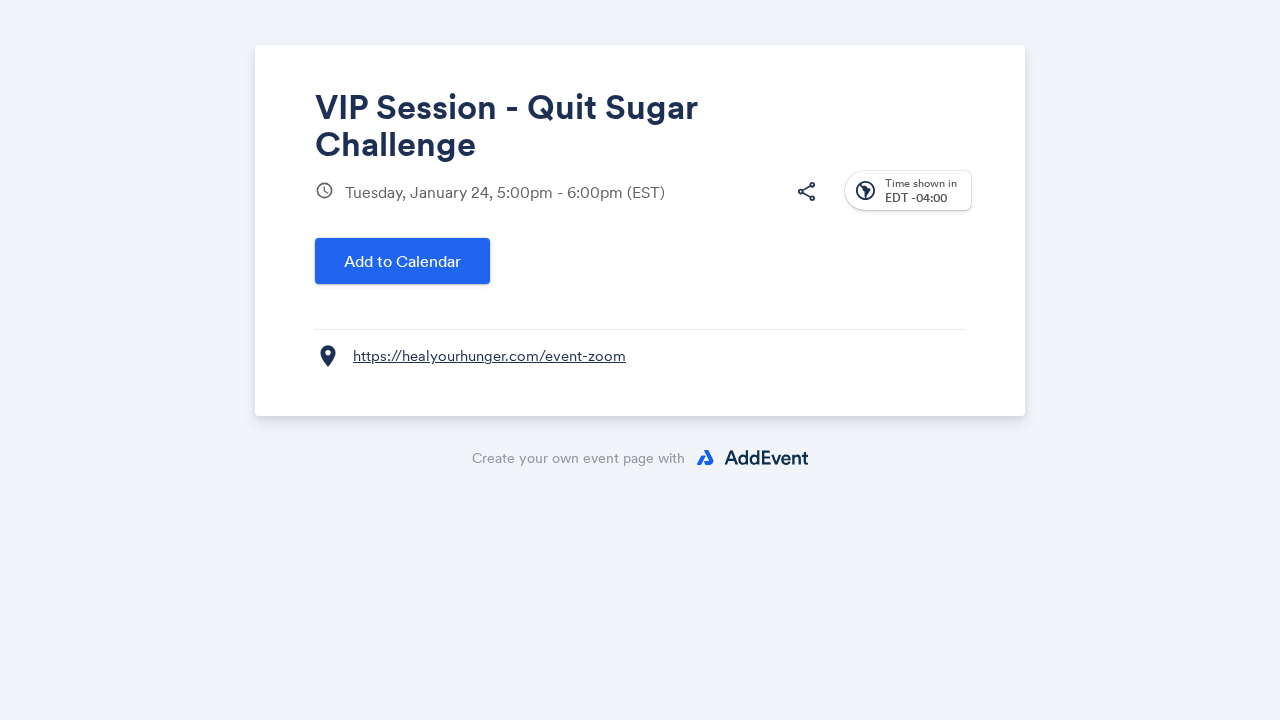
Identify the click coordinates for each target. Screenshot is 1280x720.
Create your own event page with (578, 458)
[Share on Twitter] (690, 207)
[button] (806, 192)
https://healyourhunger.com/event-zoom (489, 355)
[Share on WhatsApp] (766, 207)
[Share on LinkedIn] (728, 207)
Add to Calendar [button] (402, 261)
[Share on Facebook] (652, 207)
